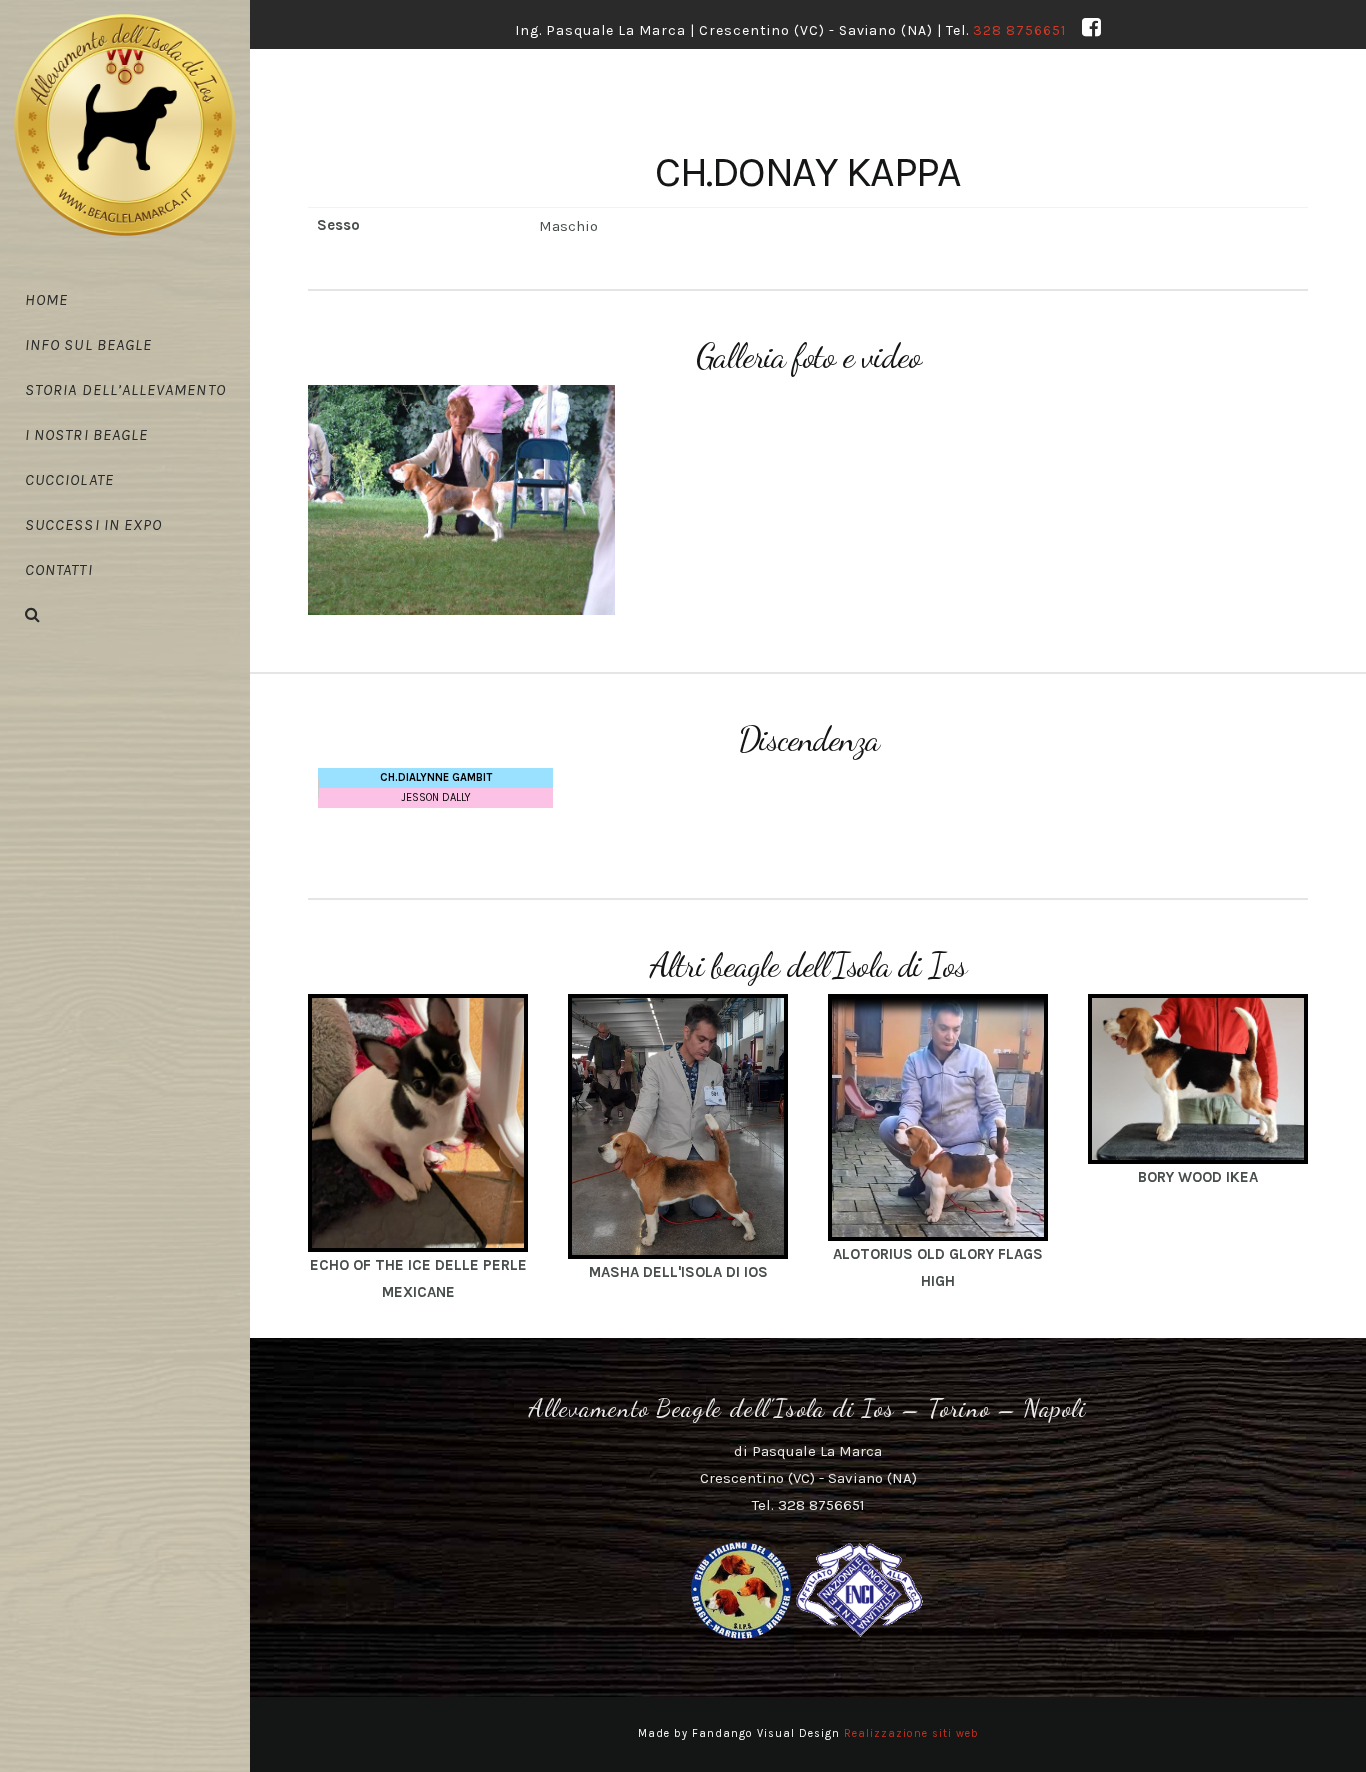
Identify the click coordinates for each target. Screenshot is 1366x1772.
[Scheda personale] (418, 1122)
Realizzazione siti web (911, 1733)
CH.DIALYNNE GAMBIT (436, 777)
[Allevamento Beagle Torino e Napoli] (125, 125)
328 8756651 (1019, 30)
